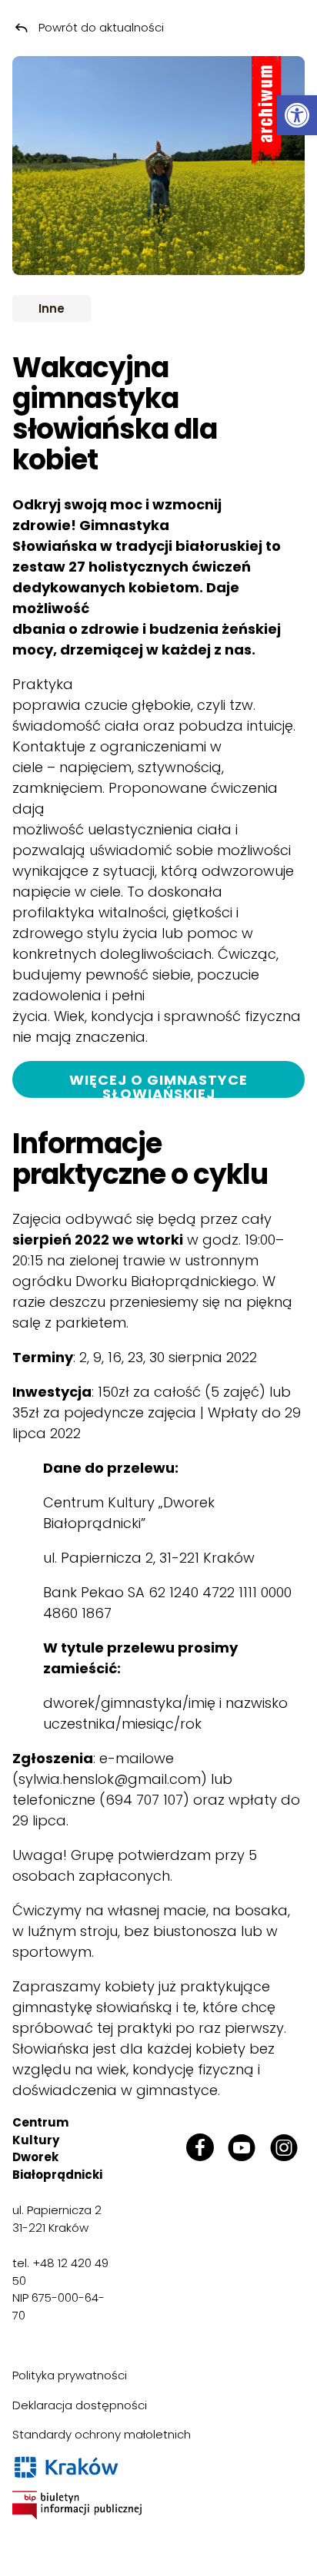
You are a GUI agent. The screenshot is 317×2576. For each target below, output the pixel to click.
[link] (297, 115)
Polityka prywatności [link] (70, 2375)
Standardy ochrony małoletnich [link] (102, 2434)
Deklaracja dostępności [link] (80, 2405)
